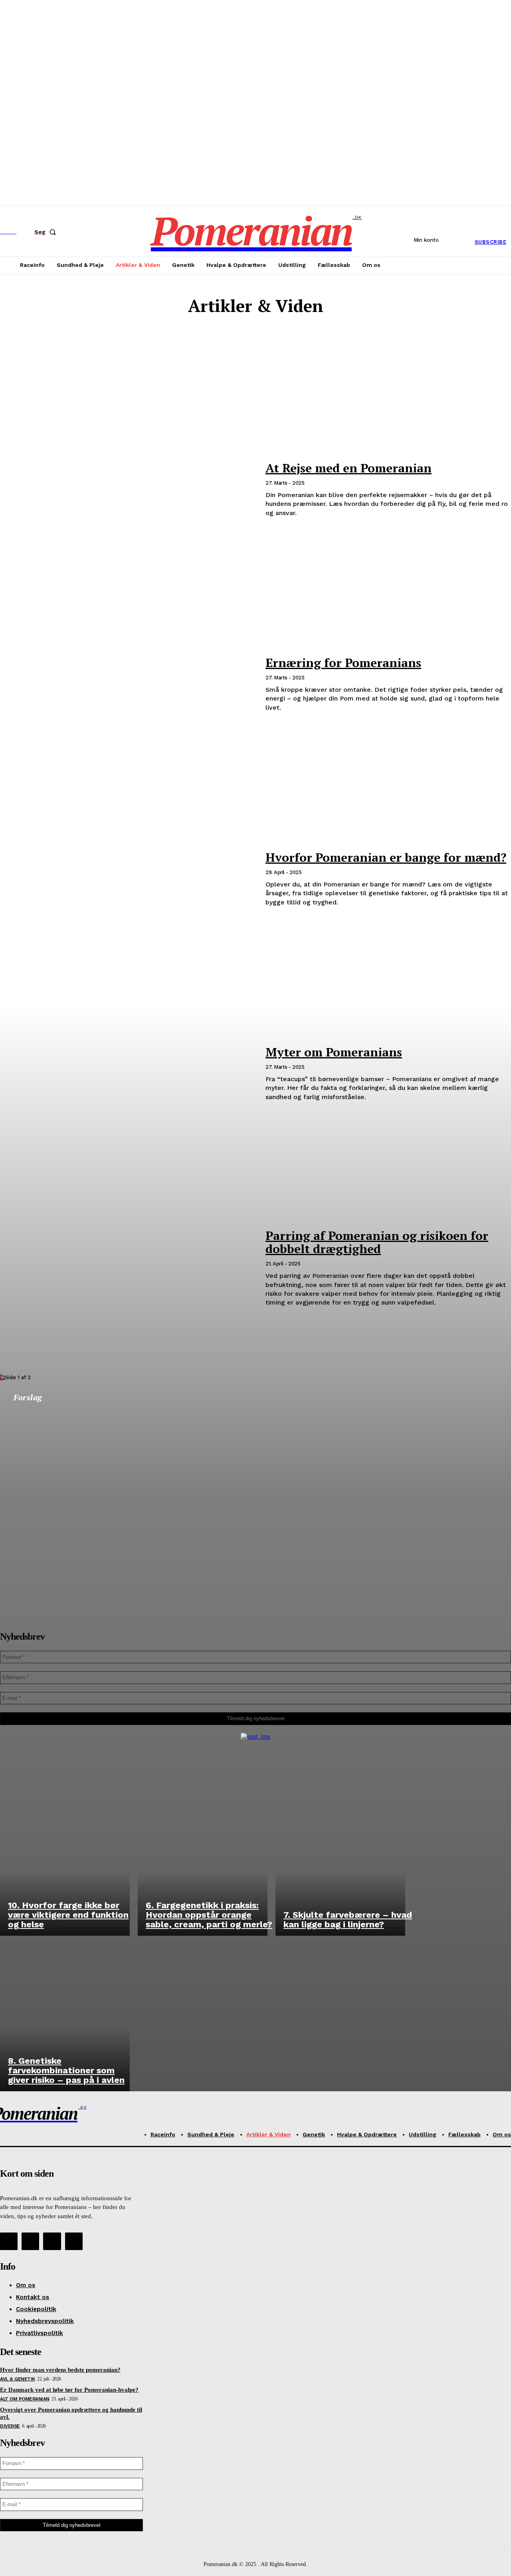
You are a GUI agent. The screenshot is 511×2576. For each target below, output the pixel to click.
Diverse (260, 365)
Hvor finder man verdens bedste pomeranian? (60, 2370)
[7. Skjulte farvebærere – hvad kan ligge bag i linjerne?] (340, 1858)
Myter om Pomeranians (334, 1052)
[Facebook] (9, 2241)
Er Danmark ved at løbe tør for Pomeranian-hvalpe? (69, 2390)
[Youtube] (74, 2241)
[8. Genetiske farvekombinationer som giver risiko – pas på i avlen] (65, 2013)
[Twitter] (52, 2241)
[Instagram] (30, 2241)
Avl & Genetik (260, 343)
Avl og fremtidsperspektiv (260, 350)
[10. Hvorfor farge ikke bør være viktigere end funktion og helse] (65, 1858)
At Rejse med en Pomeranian (349, 468)
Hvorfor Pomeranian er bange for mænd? (386, 857)
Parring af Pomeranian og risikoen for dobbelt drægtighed (377, 1242)
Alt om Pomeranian (260, 336)
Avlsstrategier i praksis (260, 357)
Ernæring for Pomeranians (343, 663)
